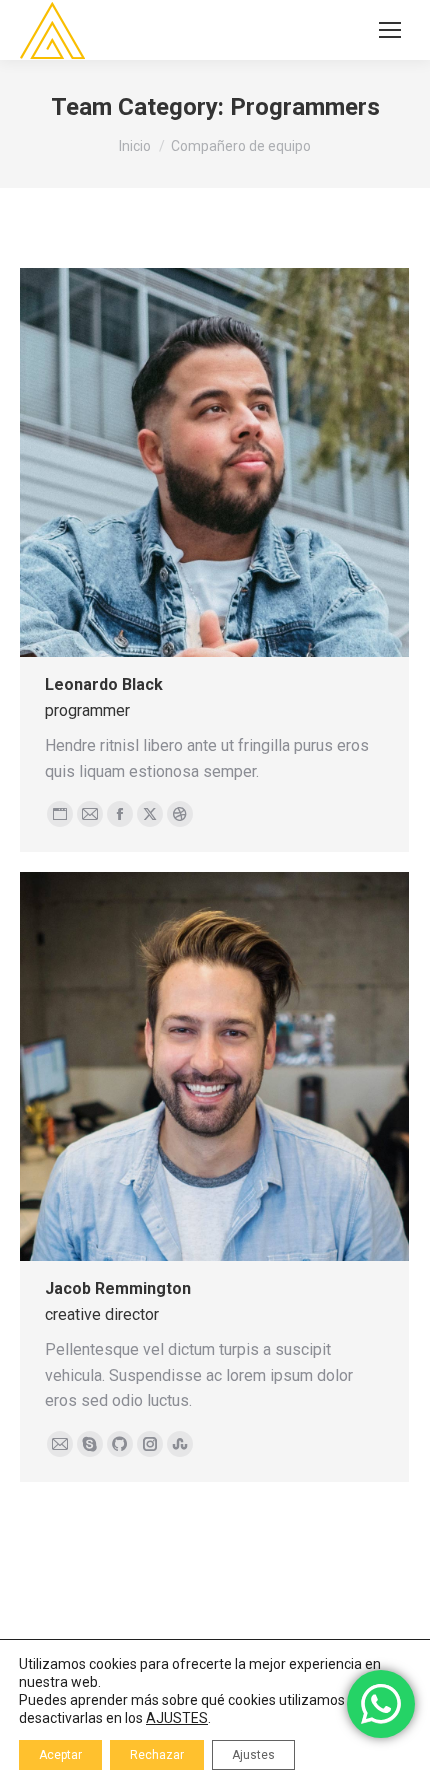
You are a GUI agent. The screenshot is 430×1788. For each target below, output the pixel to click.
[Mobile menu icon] (390, 30)
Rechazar (157, 1755)
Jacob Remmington (118, 1288)
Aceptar (60, 1755)
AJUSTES (177, 1718)
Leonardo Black (104, 684)
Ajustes (253, 1755)
